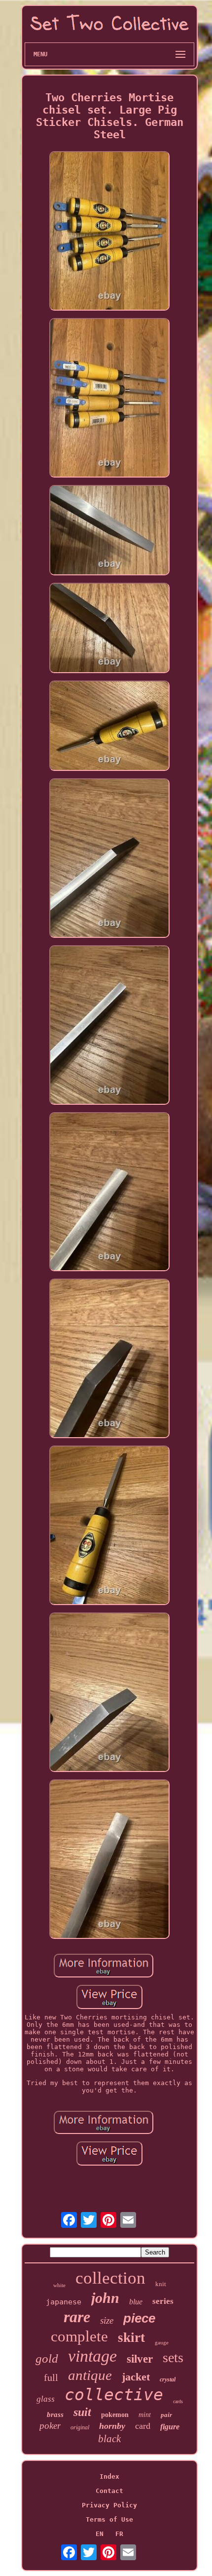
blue (136, 2302)
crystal (168, 2379)
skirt (131, 2337)
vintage (92, 2356)
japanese (64, 2302)
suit (82, 2412)
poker (50, 2426)
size (107, 2320)
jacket (136, 2377)
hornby (112, 2426)
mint (145, 2415)
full (51, 2377)
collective (114, 2395)
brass (55, 2415)
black (109, 2439)
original (80, 2427)
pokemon (115, 2415)
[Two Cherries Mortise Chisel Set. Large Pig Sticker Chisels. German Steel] (109, 232)
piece (139, 2318)
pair (166, 2415)
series (163, 2301)
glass (46, 2399)
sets (173, 2357)
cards (178, 2401)
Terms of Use (109, 2519)
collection (110, 2278)
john (105, 2298)
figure (170, 2427)
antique (90, 2375)
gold (47, 2358)
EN (100, 2534)
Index (109, 2476)
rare (77, 2317)
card (143, 2426)
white (59, 2285)
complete (79, 2336)
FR (119, 2534)
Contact (109, 2491)
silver (140, 2359)
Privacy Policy (109, 2505)
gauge (162, 2342)
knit (161, 2284)
